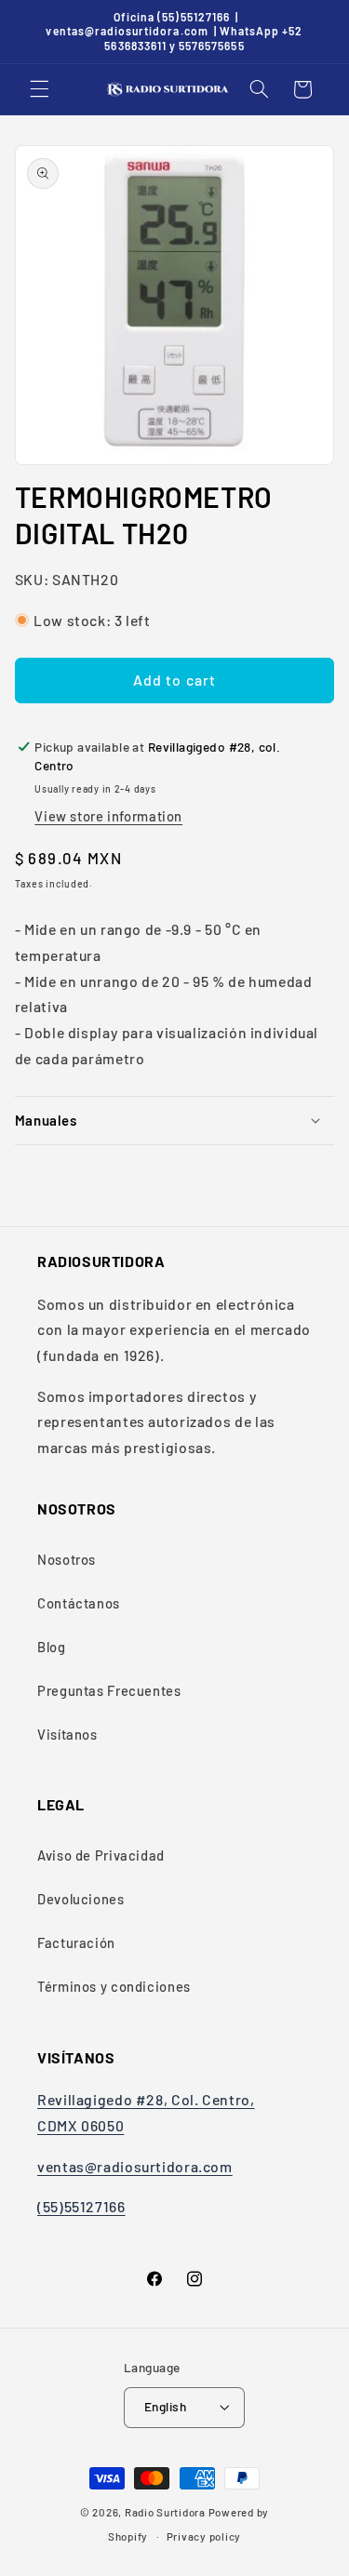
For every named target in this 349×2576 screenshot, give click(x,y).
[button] (39, 89)
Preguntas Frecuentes (109, 1690)
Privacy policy (204, 2536)
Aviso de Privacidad (101, 1855)
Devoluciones (81, 1899)
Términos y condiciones (114, 1986)
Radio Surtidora (165, 2512)
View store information (108, 816)
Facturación (76, 1942)
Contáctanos (79, 1603)
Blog (52, 1647)
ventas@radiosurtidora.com (135, 2166)
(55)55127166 (81, 2206)
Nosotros (67, 1559)
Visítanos (67, 1734)
